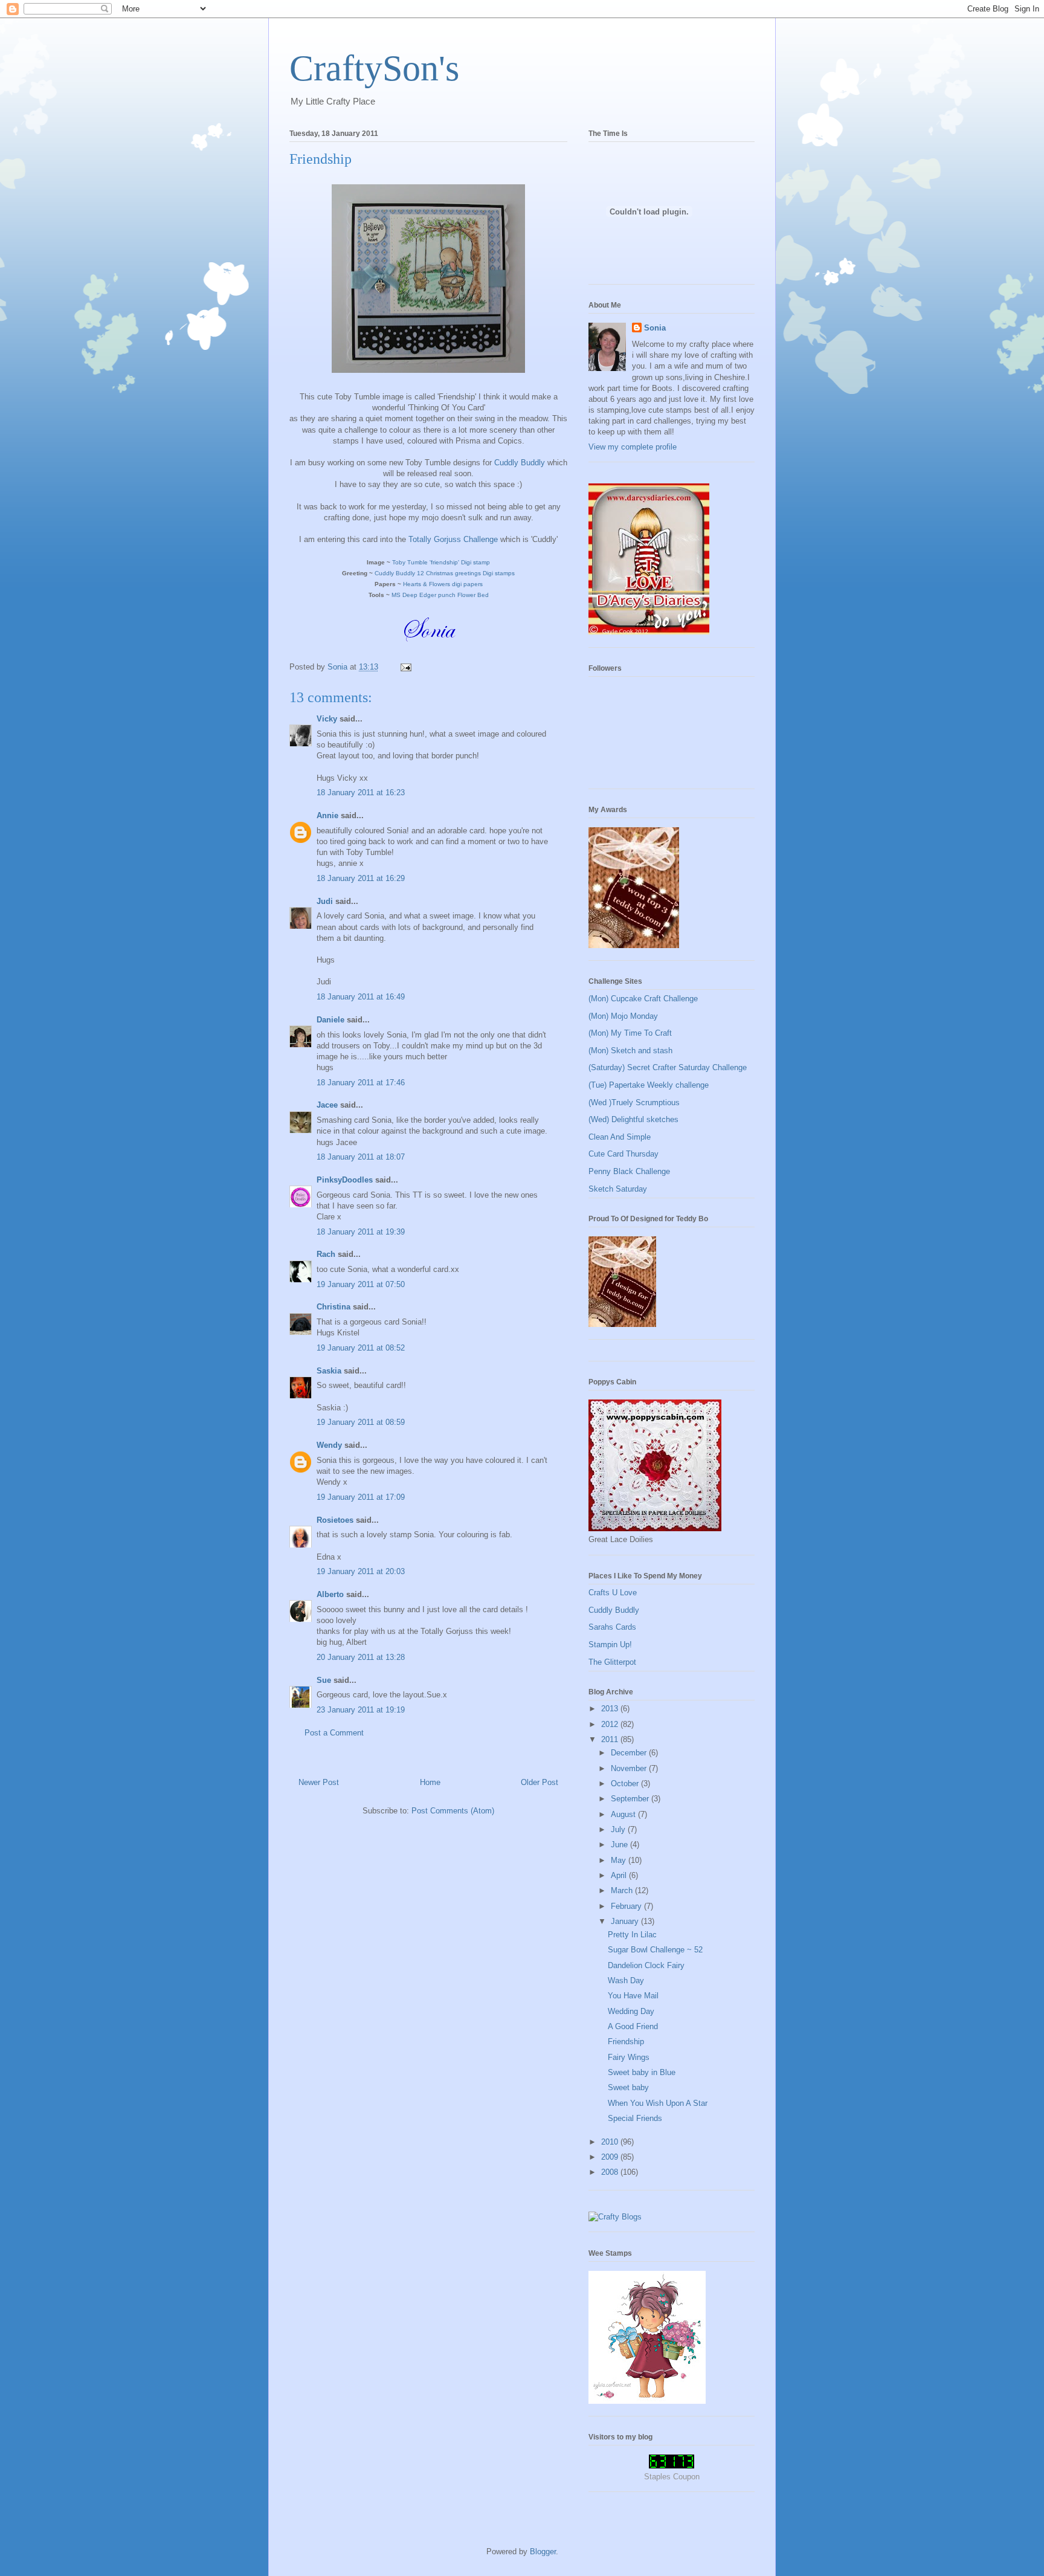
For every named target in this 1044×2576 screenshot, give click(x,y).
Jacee (327, 1105)
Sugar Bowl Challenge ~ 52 (655, 1950)
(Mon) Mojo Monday (623, 1016)
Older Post (540, 1782)
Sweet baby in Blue (642, 2072)
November (630, 1768)
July (619, 1829)
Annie (327, 815)
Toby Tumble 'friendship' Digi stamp (441, 562)
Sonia (655, 328)
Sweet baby (628, 2087)
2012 (611, 1724)
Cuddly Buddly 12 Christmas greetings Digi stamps (445, 573)
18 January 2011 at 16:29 (361, 878)
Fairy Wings (629, 2057)
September (631, 1799)
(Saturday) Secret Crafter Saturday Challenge (668, 1067)
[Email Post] (405, 667)
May (620, 1860)
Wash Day (626, 1980)
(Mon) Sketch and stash (630, 1051)
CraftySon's (374, 68)
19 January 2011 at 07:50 (361, 1284)
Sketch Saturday (618, 1189)
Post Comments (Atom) (453, 1811)
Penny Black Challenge (629, 1171)
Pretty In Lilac (632, 1935)
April (620, 1875)
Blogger (543, 2552)
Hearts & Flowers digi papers (443, 584)
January (626, 1921)
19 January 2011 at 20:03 (361, 1571)
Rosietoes (335, 1520)
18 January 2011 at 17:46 (361, 1083)
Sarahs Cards (612, 1627)
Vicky (327, 719)
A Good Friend (633, 2026)
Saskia (329, 1371)
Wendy (329, 1445)
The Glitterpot (612, 1662)
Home (430, 1782)
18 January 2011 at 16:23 (361, 792)
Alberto (330, 1594)
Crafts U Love (613, 1593)
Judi (325, 901)
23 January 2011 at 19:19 (361, 1710)
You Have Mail (633, 1996)
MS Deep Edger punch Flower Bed (440, 595)
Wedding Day (631, 2011)
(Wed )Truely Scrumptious (634, 1102)
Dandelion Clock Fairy (646, 1965)
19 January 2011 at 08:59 (361, 1422)
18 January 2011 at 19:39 (361, 1232)
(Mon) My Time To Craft (630, 1033)
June (620, 1845)
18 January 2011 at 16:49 (361, 997)
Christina (333, 1307)
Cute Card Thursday (623, 1154)
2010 (611, 2142)
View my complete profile (633, 447)
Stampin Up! (610, 1645)
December (630, 1753)
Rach (326, 1254)
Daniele (330, 1020)
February (627, 1906)
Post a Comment (334, 1733)
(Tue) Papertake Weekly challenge (649, 1085)
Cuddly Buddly (520, 463)
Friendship (626, 2042)
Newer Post (319, 1782)
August (624, 1814)
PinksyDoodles (345, 1180)
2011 (611, 1739)
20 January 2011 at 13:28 (361, 1657)
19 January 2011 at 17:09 (361, 1497)
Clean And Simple (620, 1137)
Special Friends (635, 2118)
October (626, 1784)
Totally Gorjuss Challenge (453, 539)
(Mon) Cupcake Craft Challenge (643, 999)
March (623, 1890)
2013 (611, 1709)
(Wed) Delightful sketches (633, 1119)
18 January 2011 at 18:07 (361, 1157)
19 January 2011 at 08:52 (361, 1348)
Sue (324, 1680)
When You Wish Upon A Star (658, 2103)
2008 (611, 2172)
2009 (611, 2157)
